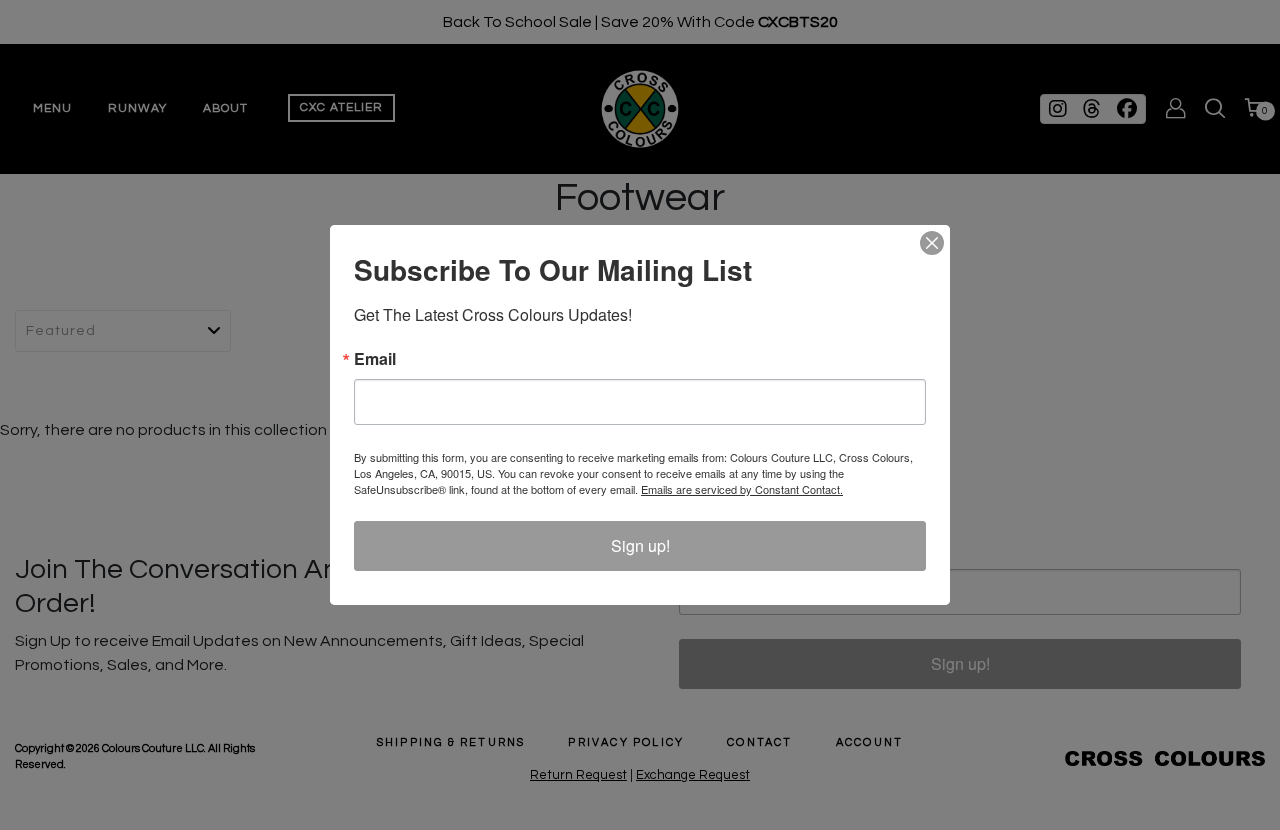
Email (375, 359)
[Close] (932, 243)
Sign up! (640, 545)
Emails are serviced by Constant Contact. (742, 489)
